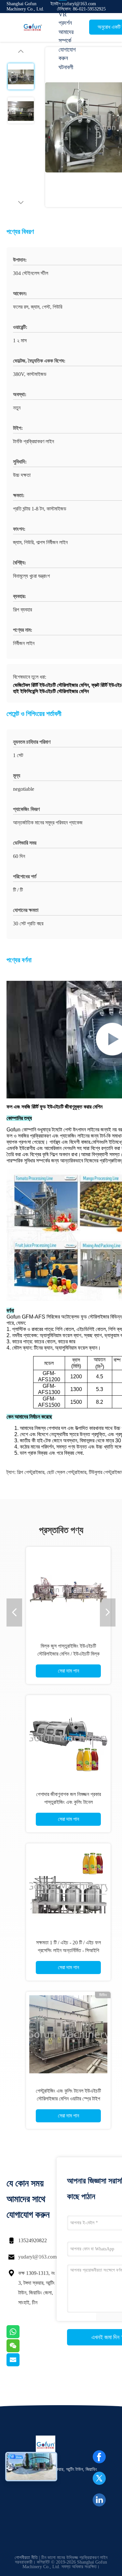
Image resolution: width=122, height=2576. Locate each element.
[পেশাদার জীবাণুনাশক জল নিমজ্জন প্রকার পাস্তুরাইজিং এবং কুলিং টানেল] (68, 1738)
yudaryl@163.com (37, 2257)
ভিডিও (64, 5)
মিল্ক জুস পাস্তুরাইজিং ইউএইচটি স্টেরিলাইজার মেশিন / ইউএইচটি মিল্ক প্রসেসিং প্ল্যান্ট (68, 1654)
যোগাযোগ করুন (67, 54)
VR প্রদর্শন (65, 19)
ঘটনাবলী (66, 67)
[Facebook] (99, 2457)
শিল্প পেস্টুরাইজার (31, 1472)
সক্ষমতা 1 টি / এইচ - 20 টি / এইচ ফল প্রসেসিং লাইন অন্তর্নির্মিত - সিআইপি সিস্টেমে (68, 1950)
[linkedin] (99, 2500)
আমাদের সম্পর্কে (66, 36)
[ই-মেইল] (21, 2365)
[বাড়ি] (33, 27)
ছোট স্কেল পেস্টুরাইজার (67, 1472)
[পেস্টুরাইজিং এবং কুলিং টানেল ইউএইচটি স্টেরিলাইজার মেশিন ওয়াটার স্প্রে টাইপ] (68, 2034)
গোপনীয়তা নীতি (26, 2558)
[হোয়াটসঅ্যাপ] (21, 2337)
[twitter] (99, 2478)
